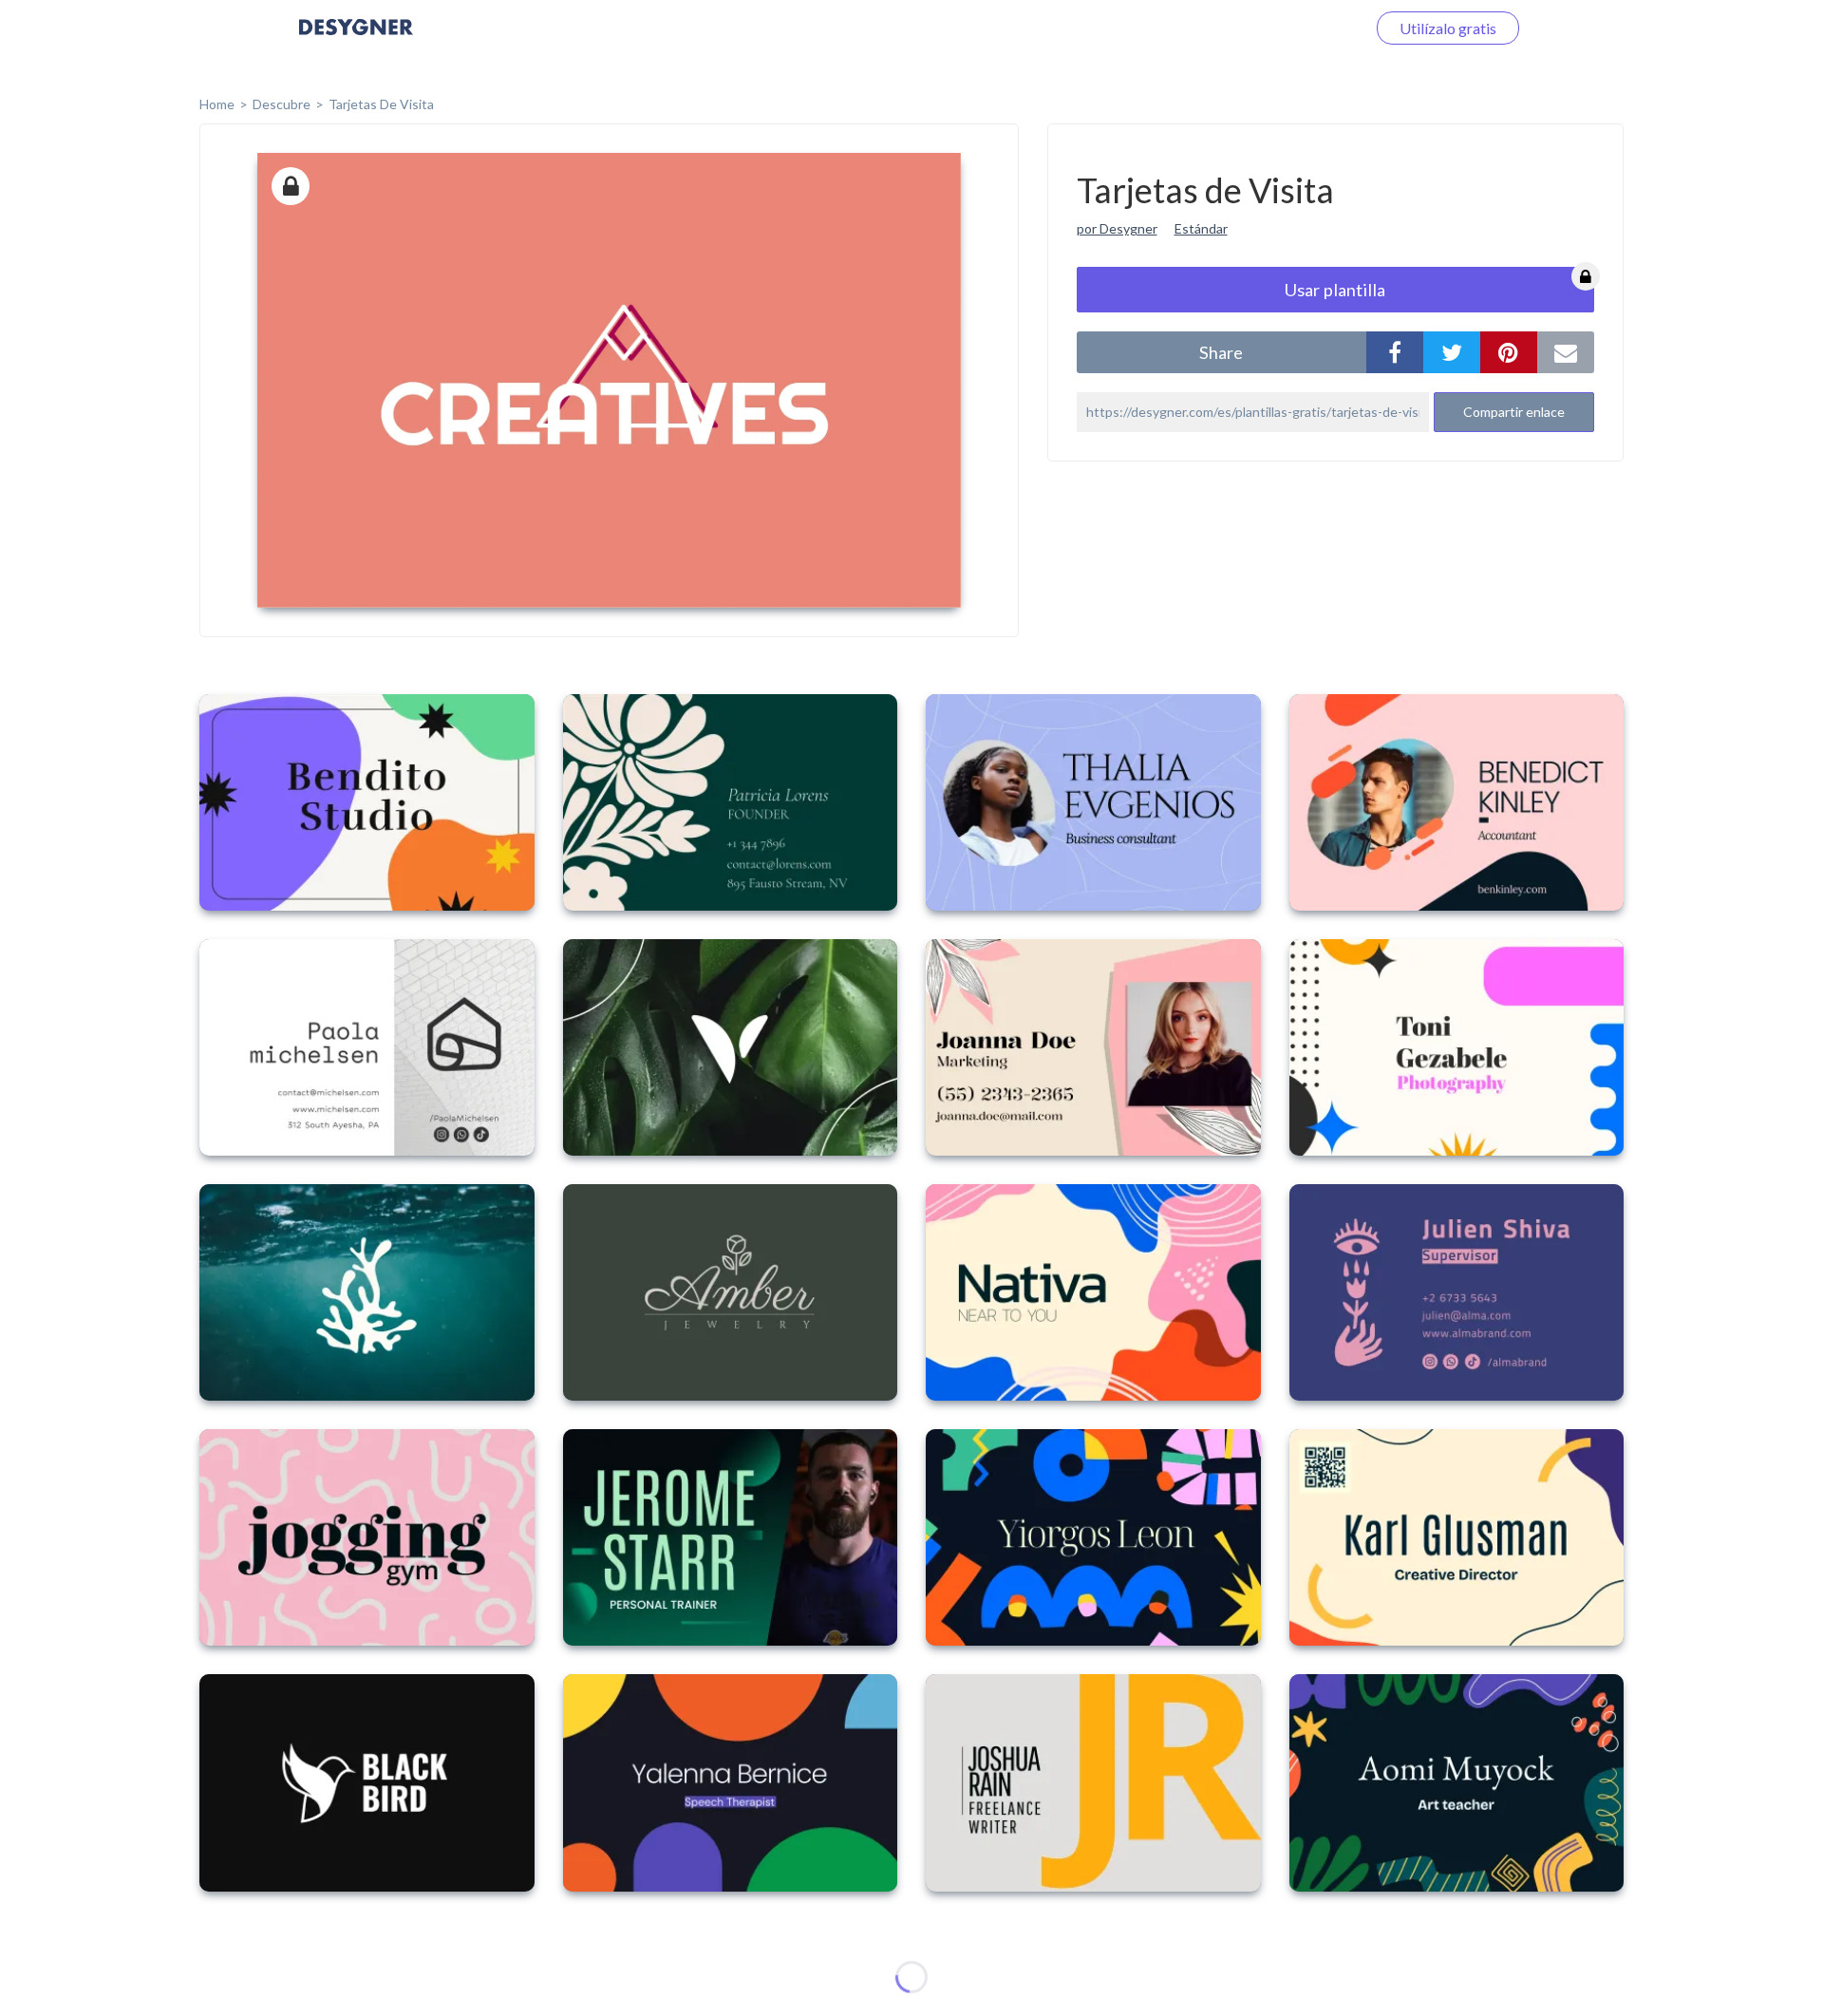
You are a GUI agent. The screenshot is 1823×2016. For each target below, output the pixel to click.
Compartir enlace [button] (1514, 412)
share (1221, 352)
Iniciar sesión (1300, 28)
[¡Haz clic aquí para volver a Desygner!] (356, 40)
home (217, 104)
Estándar (1201, 228)
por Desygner (1117, 228)
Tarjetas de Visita (381, 104)
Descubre (282, 104)
